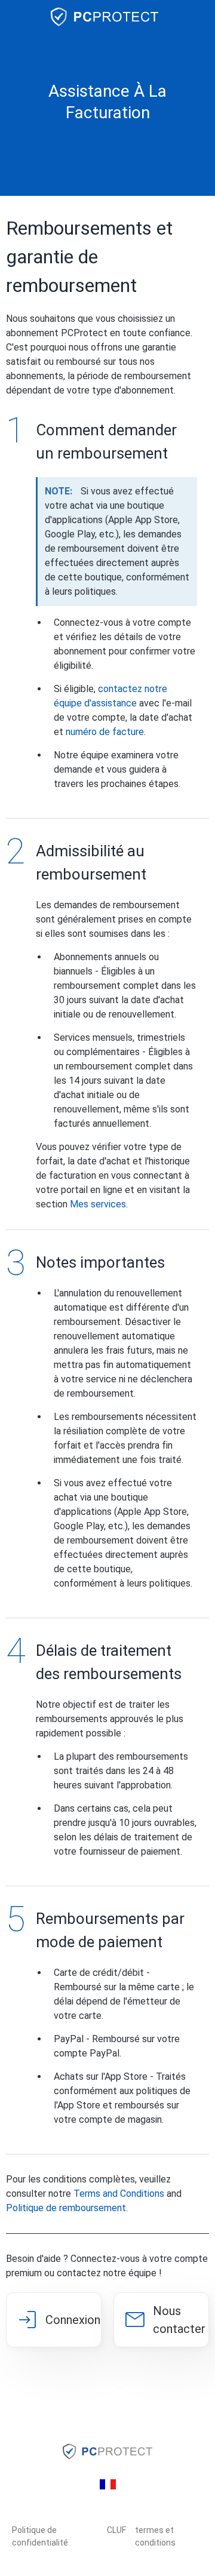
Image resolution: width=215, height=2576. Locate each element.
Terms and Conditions (119, 2194)
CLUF (116, 2530)
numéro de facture (105, 732)
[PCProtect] (107, 17)
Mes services (98, 1204)
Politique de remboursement (66, 2208)
